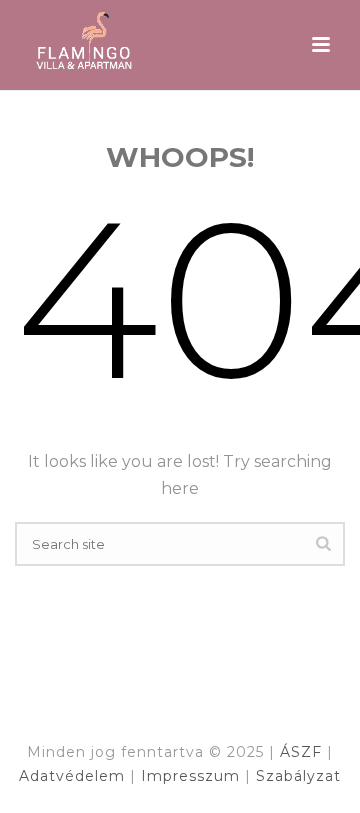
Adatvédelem (74, 776)
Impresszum (193, 776)
